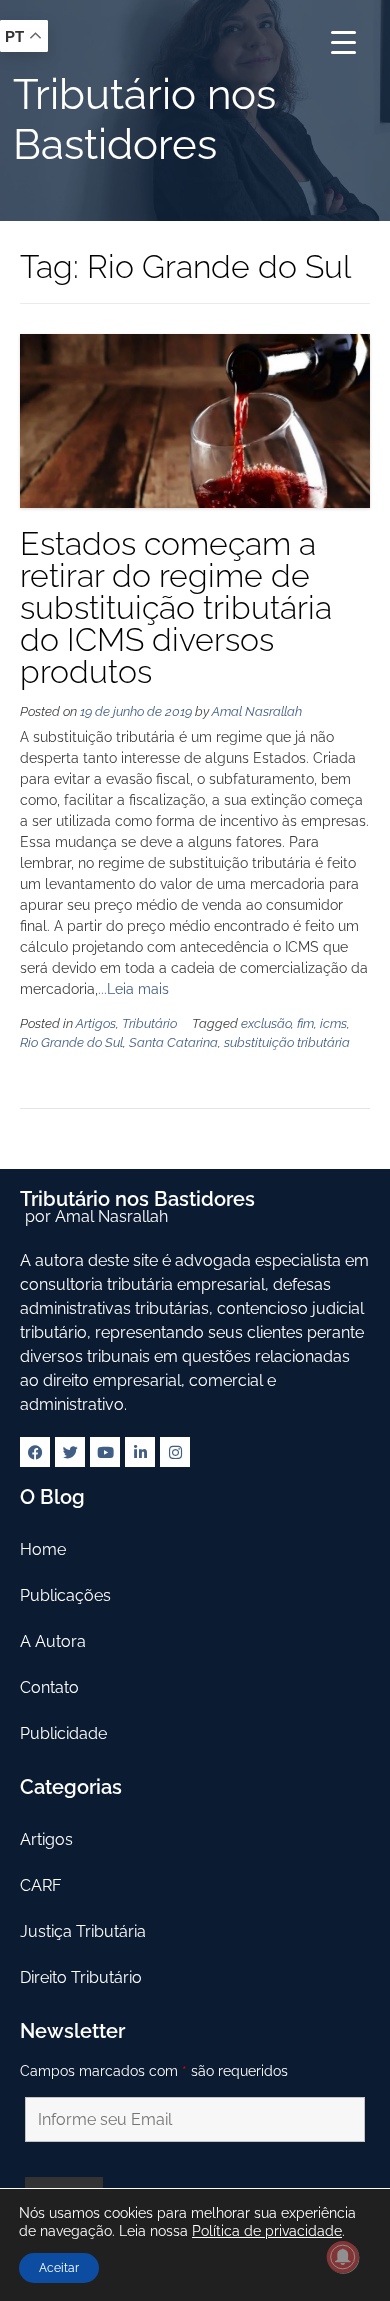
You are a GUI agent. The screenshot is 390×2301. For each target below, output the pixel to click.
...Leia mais (133, 989)
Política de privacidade (267, 2231)
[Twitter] (70, 1452)
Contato (49, 1687)
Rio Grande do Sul (71, 1042)
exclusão (266, 1023)
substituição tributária (287, 1042)
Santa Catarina (173, 1042)
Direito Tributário (81, 1977)
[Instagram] (175, 1452)
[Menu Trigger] (343, 42)
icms (333, 1023)
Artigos (96, 1023)
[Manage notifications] (343, 2257)
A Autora (53, 1641)
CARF (40, 1885)
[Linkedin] (140, 1452)
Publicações (65, 1595)
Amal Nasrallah (257, 711)
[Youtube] (105, 1452)
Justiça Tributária (83, 1931)
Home (43, 1549)
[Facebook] (35, 1452)
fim (305, 1023)
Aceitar (59, 2268)
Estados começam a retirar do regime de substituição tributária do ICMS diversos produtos (176, 607)
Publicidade (63, 1733)
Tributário (149, 1023)
